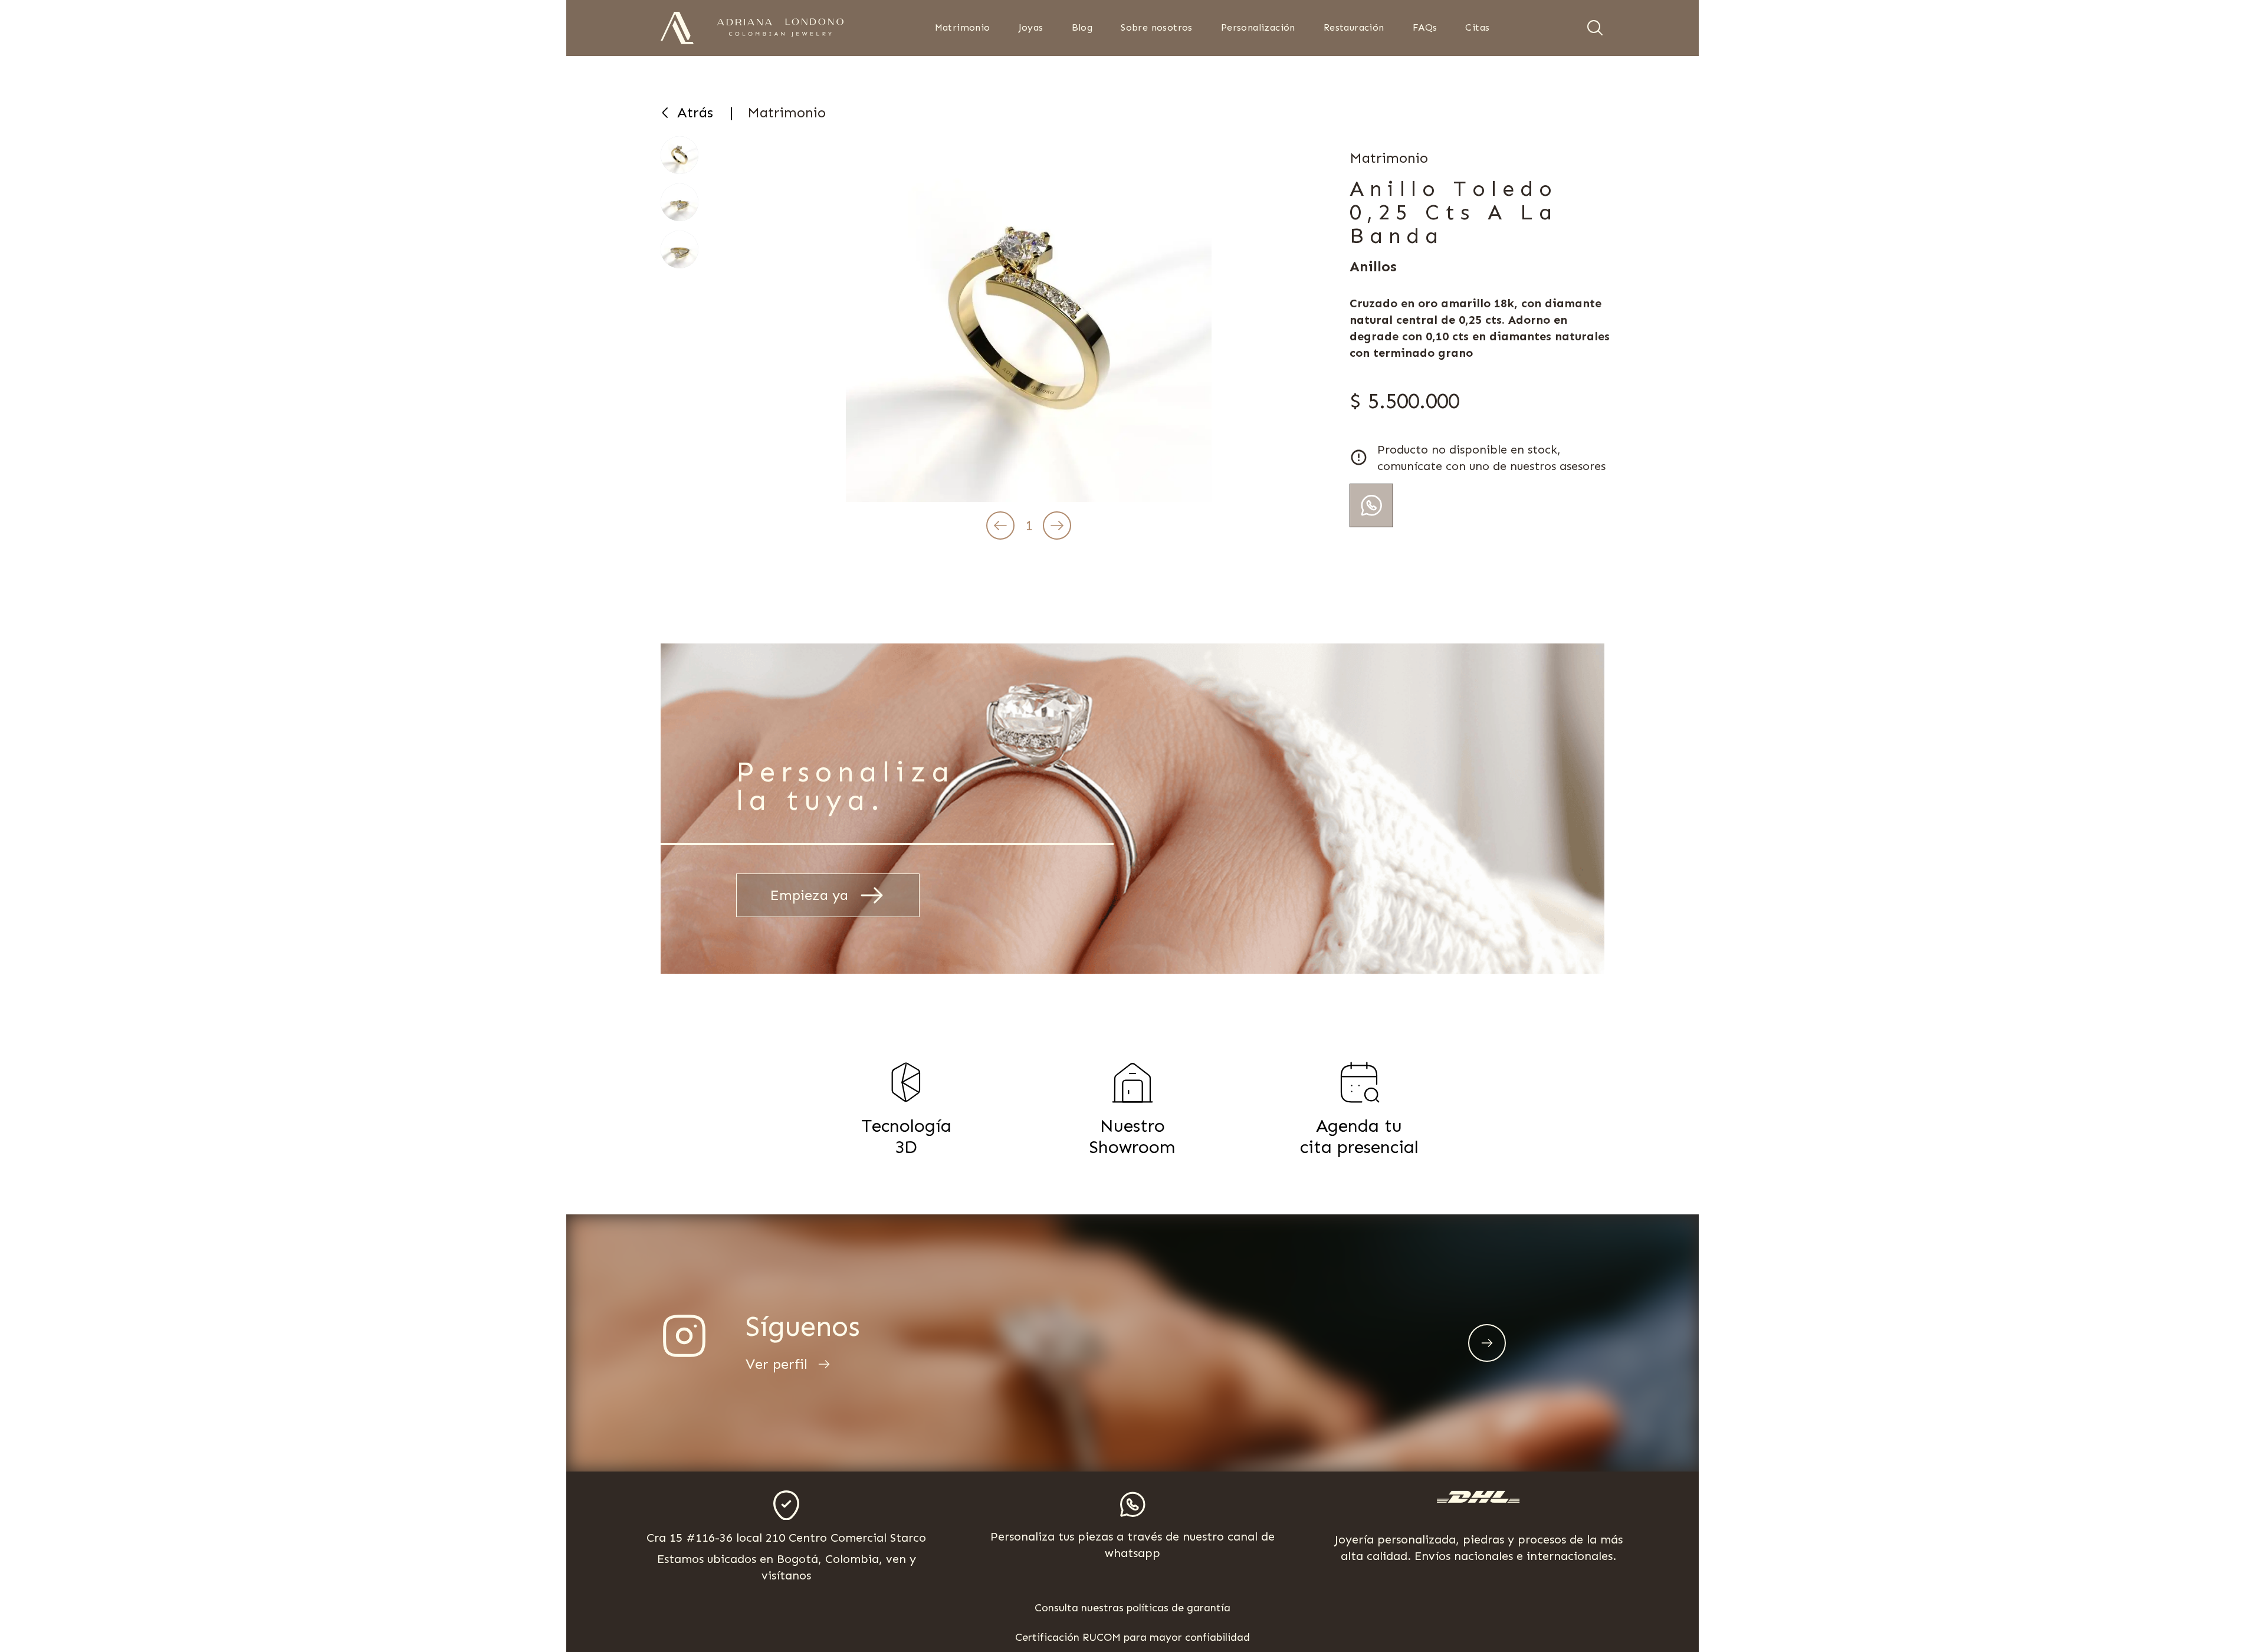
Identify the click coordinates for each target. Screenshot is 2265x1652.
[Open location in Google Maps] (786, 1505)
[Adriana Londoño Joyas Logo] (677, 28)
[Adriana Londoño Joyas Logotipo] (780, 28)
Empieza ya (809, 895)
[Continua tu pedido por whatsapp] (1371, 505)
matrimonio (787, 112)
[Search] (1595, 28)
